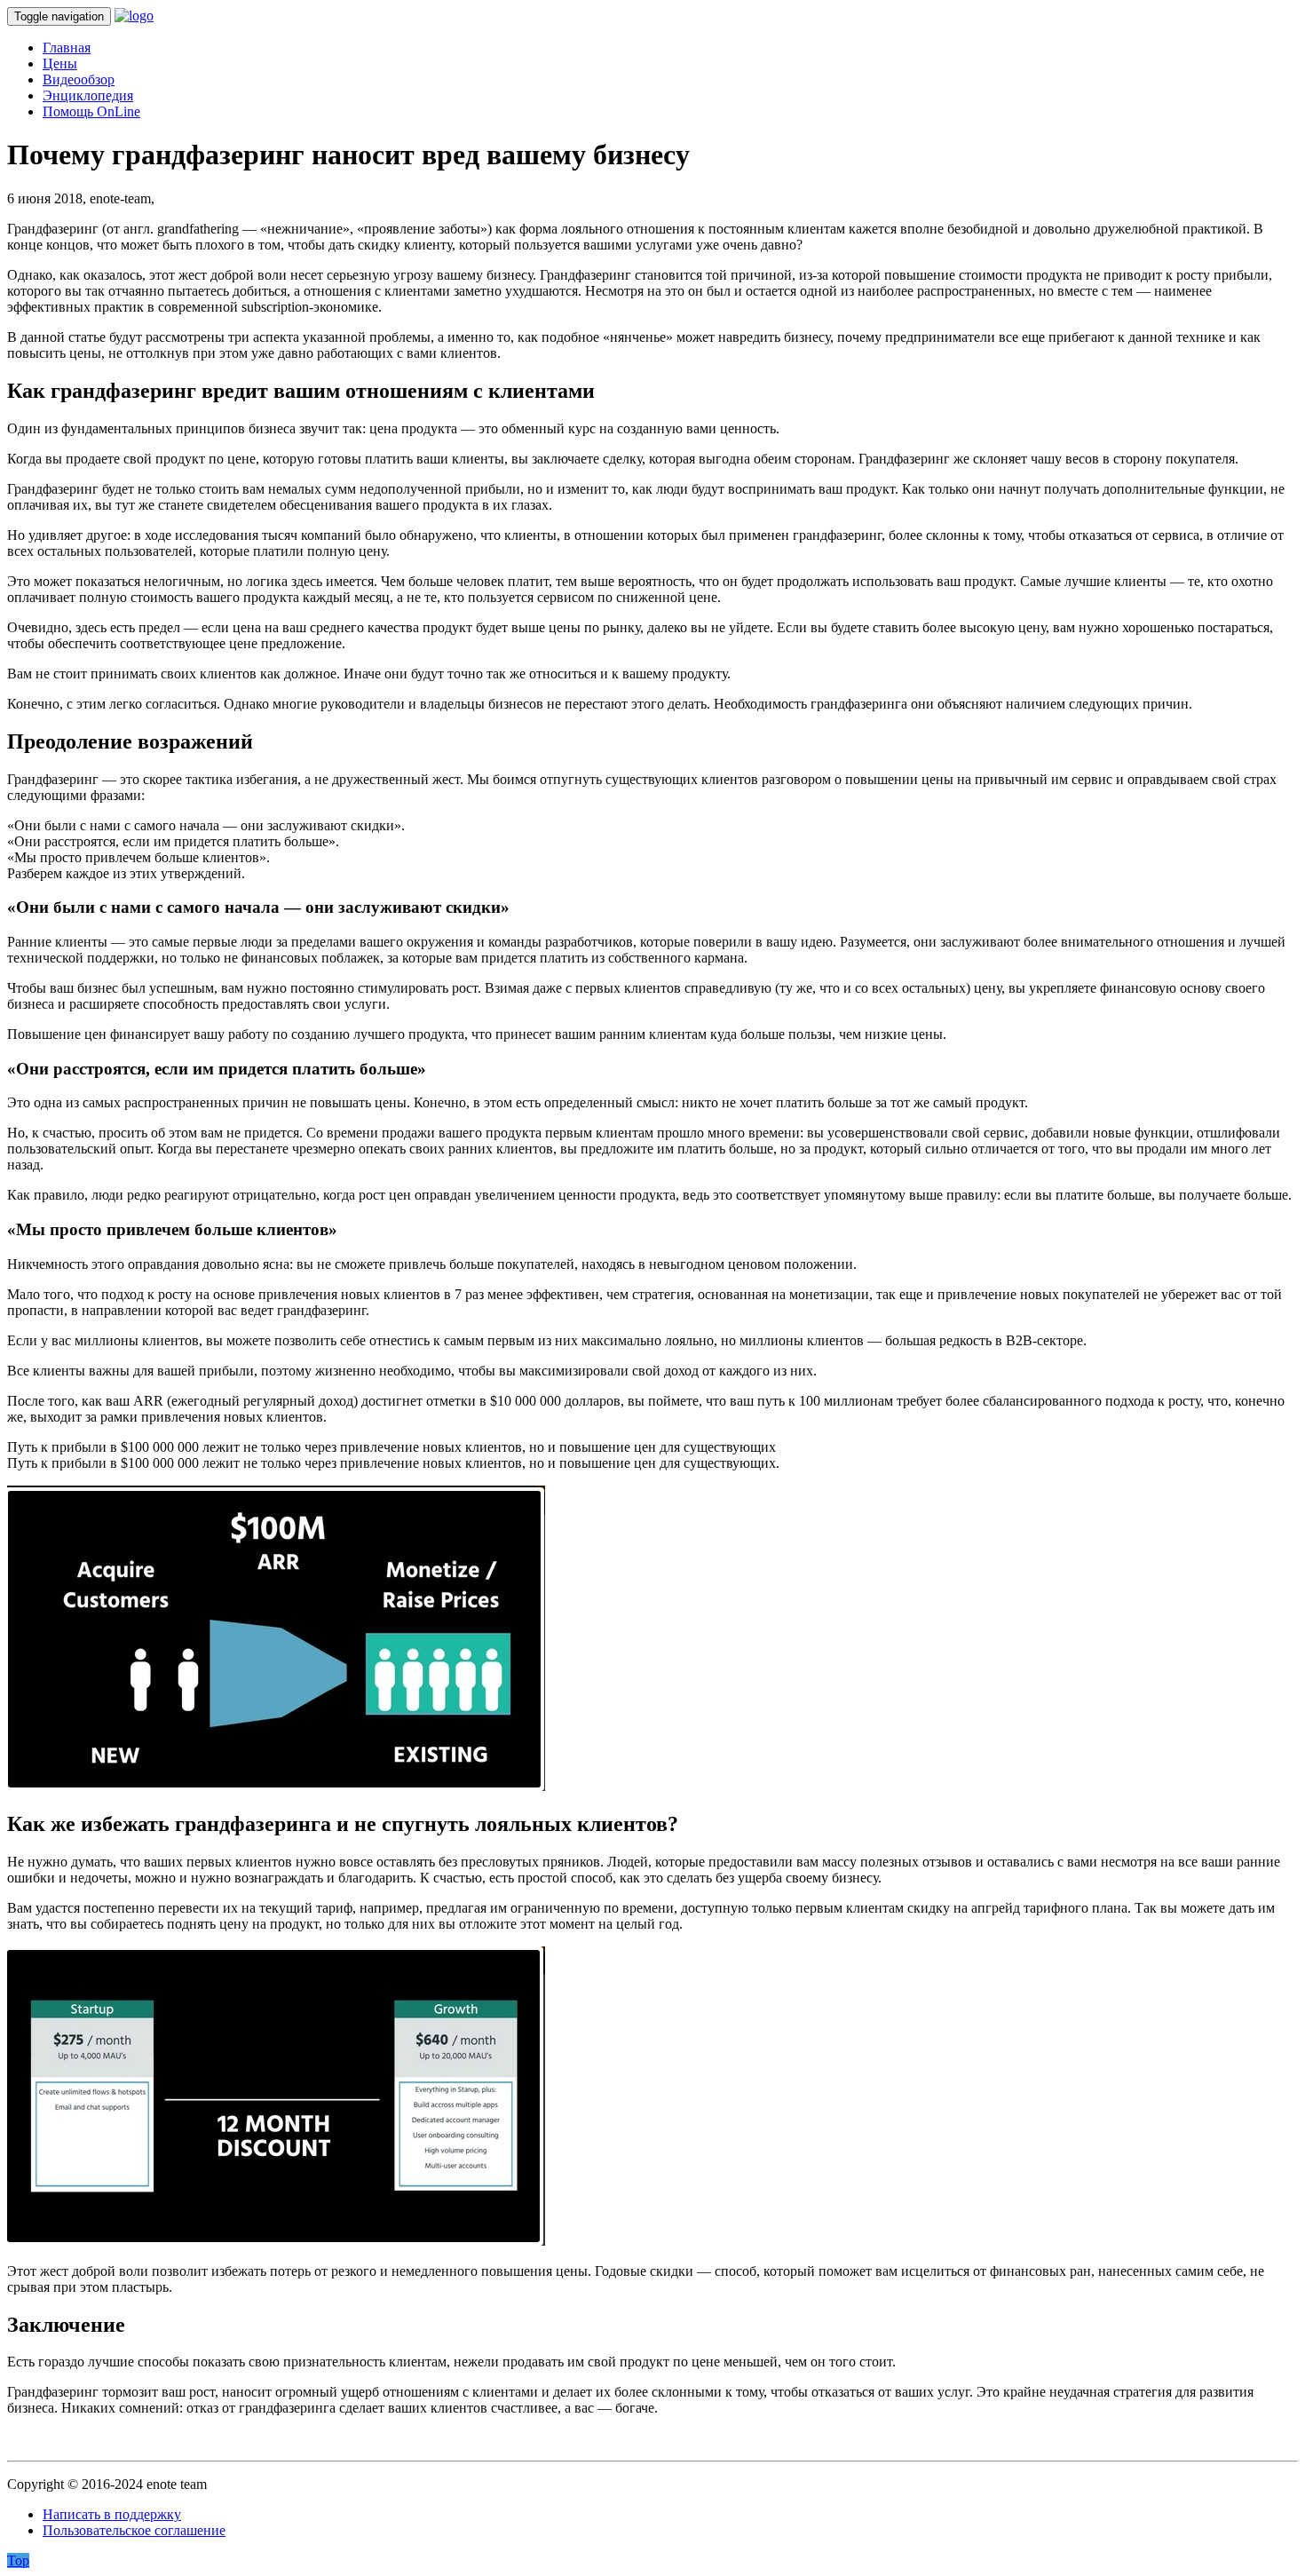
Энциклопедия (88, 95)
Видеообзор (79, 79)
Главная (67, 48)
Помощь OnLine (91, 111)
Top (18, 2560)
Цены (60, 63)
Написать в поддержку (112, 2514)
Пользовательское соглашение (134, 2530)
